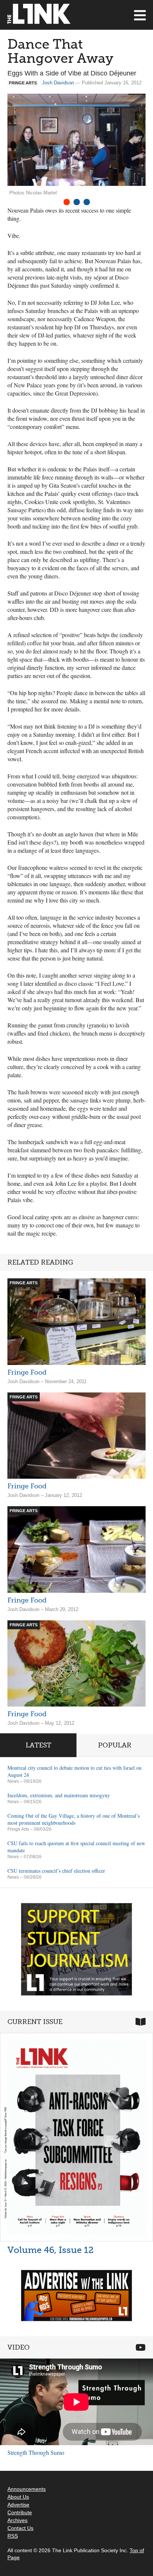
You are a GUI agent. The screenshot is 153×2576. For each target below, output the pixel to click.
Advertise (18, 2505)
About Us (18, 2497)
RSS (13, 2536)
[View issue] (76, 2137)
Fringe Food (27, 1372)
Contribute (20, 2512)
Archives (17, 2520)
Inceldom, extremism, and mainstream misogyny (59, 1795)
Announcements (27, 2489)
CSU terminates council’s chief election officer (56, 1871)
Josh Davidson (58, 83)
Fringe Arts (18, 1829)
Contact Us (20, 2528)
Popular (115, 1745)
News (13, 1781)
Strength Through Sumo (36, 2452)
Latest (38, 1745)
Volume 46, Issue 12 (51, 2250)
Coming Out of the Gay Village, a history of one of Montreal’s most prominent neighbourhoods (74, 1819)
